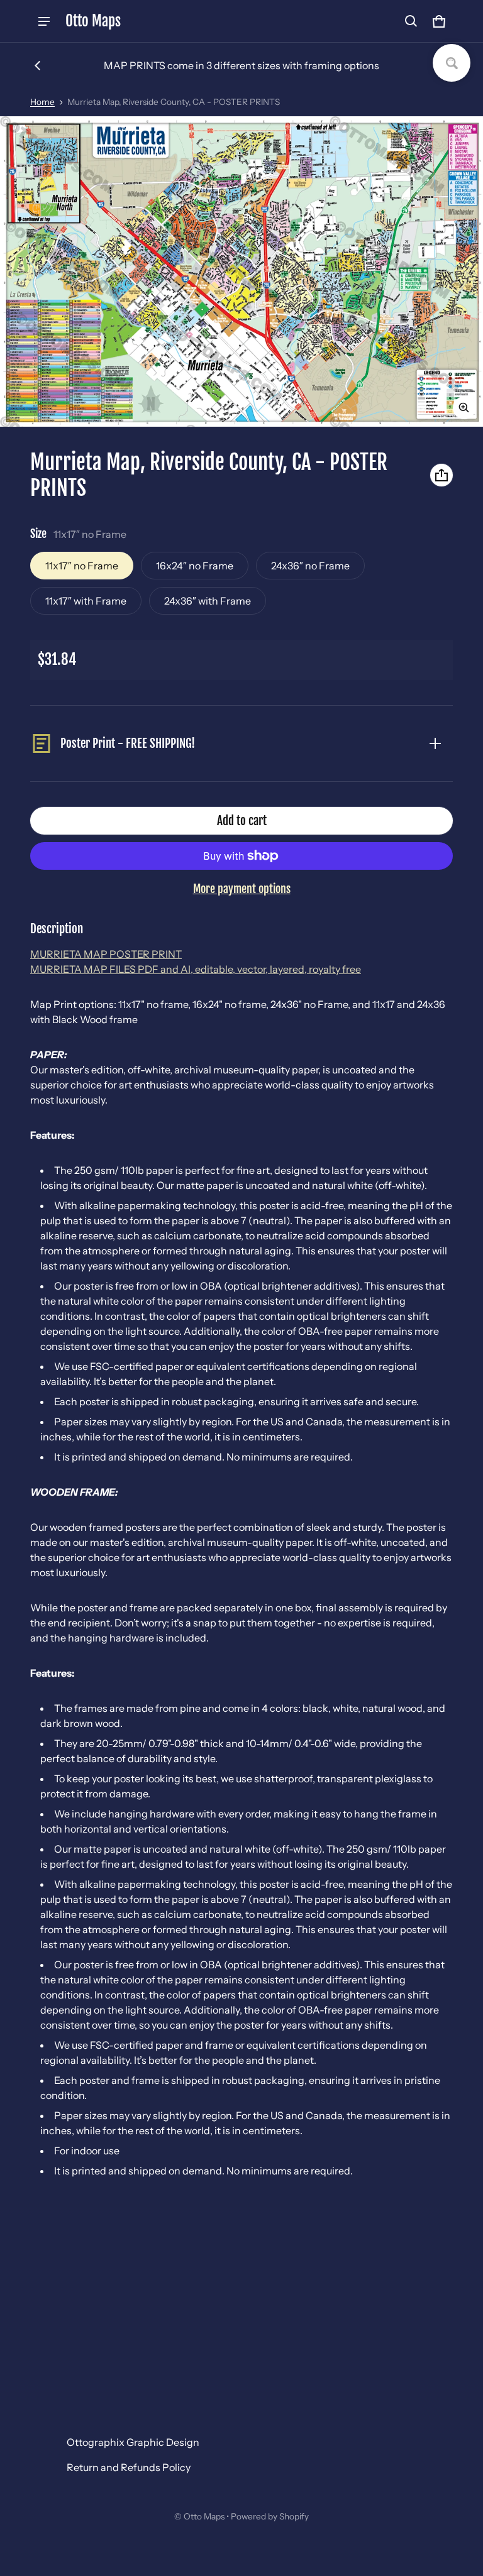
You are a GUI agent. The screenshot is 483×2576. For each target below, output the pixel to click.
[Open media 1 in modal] (241, 271)
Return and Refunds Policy (129, 2467)
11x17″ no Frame (82, 566)
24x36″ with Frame (208, 601)
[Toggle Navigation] (44, 21)
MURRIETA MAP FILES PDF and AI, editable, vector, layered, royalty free (196, 969)
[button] (411, 21)
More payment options (242, 889)
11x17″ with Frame (86, 601)
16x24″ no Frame (195, 566)
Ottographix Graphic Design (133, 2442)
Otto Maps (204, 2516)
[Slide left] (38, 65)
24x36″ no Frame (310, 566)
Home (42, 102)
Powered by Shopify (270, 2516)
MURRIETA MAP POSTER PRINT (106, 954)
